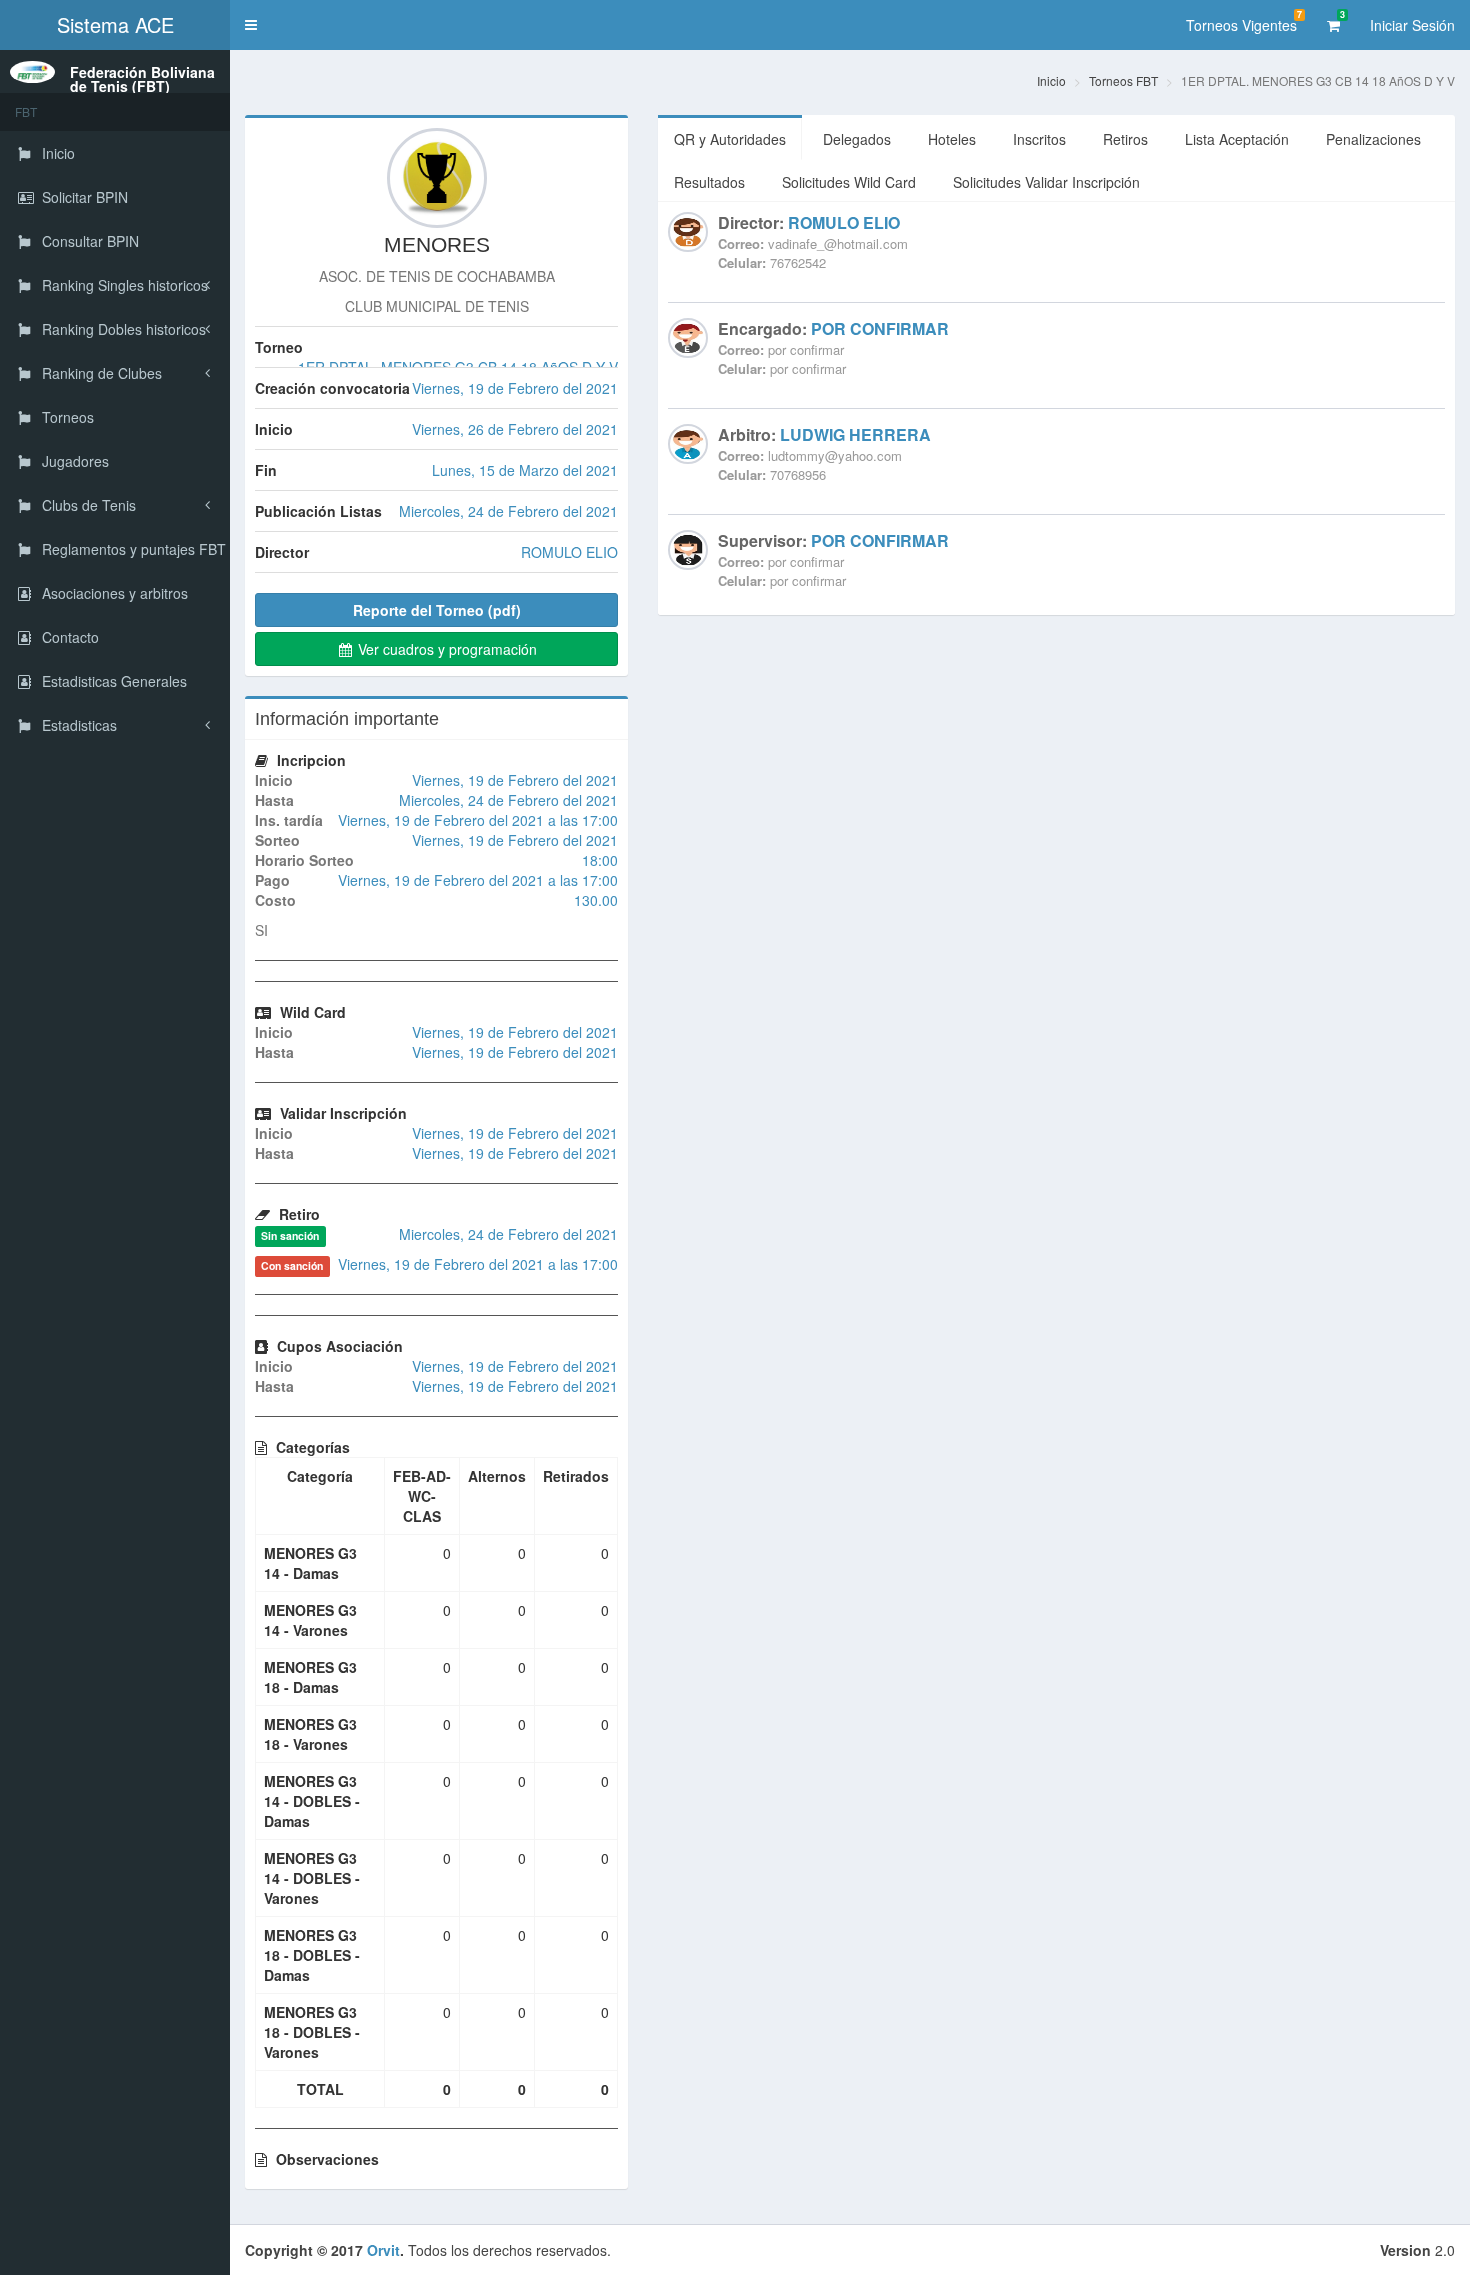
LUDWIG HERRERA (855, 434)
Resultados (709, 182)
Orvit (383, 2250)
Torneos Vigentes (1244, 21)
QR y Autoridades (730, 139)
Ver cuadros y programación (445, 649)
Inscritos (1039, 139)
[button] (251, 25)
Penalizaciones (1373, 139)
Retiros (1125, 139)
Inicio (1051, 80)
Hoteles (952, 139)
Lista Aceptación (1237, 139)
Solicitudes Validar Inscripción (1046, 182)
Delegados (857, 139)
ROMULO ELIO (844, 222)
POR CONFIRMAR (880, 328)
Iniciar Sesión (1412, 25)
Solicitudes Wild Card (849, 182)
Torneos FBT (1123, 80)
